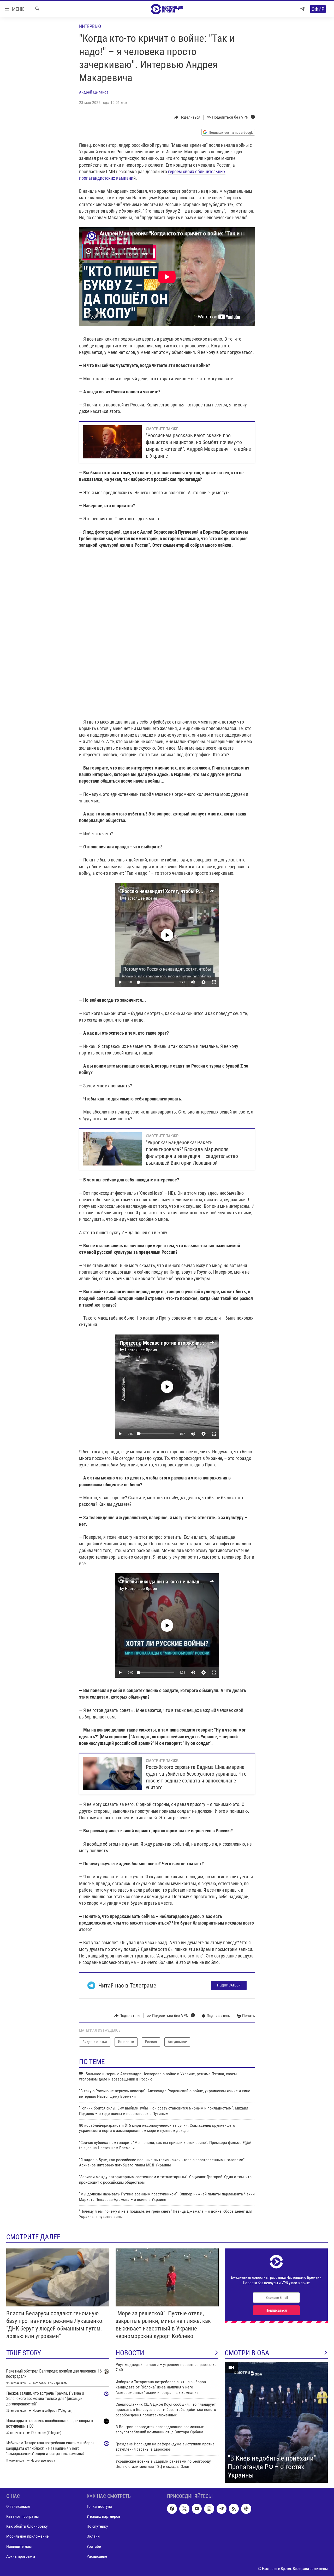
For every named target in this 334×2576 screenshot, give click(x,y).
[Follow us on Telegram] (222, 2509)
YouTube (94, 2546)
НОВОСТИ (130, 2353)
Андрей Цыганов (94, 92)
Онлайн (93, 2536)
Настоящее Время (141, 898)
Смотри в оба (247, 2353)
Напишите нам (19, 2546)
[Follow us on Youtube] (197, 2509)
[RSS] (234, 2509)
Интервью (90, 26)
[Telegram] (302, 9)
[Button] (187, 117)
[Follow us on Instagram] (209, 2509)
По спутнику (97, 2526)
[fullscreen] (214, 982)
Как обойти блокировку (27, 2526)
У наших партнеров (103, 2516)
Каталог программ (22, 2516)
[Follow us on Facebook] (172, 2509)
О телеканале (18, 2506)
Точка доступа (99, 2506)
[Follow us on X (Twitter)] (184, 2509)
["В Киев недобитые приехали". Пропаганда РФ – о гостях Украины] (276, 2422)
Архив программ (21, 2556)
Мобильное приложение (28, 2536)
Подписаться (229, 1985)
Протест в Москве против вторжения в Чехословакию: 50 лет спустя (196, 1343)
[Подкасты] (246, 2509)
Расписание (97, 2556)
